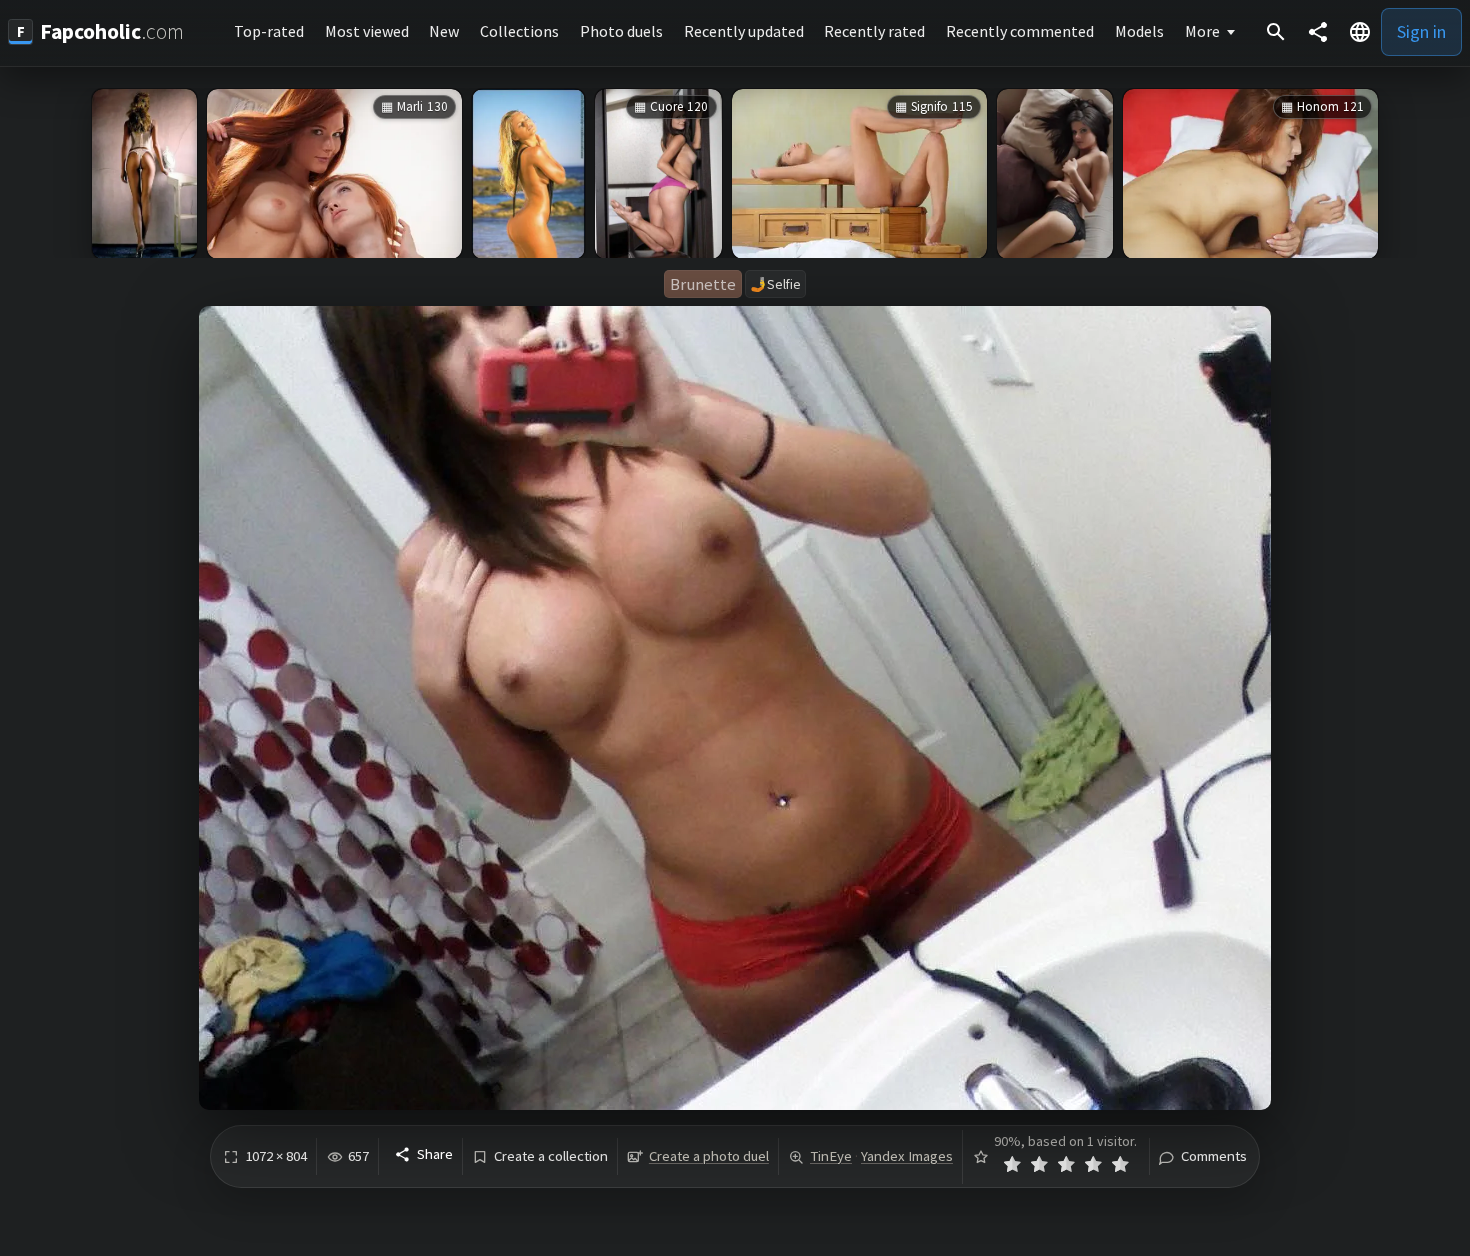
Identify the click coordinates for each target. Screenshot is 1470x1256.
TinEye (831, 1156)
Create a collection (551, 1156)
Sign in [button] (1421, 31)
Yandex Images (907, 1156)
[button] (1360, 32)
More (1202, 31)
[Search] (1276, 32)
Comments (1214, 1156)
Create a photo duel (709, 1156)
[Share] (1318, 32)
